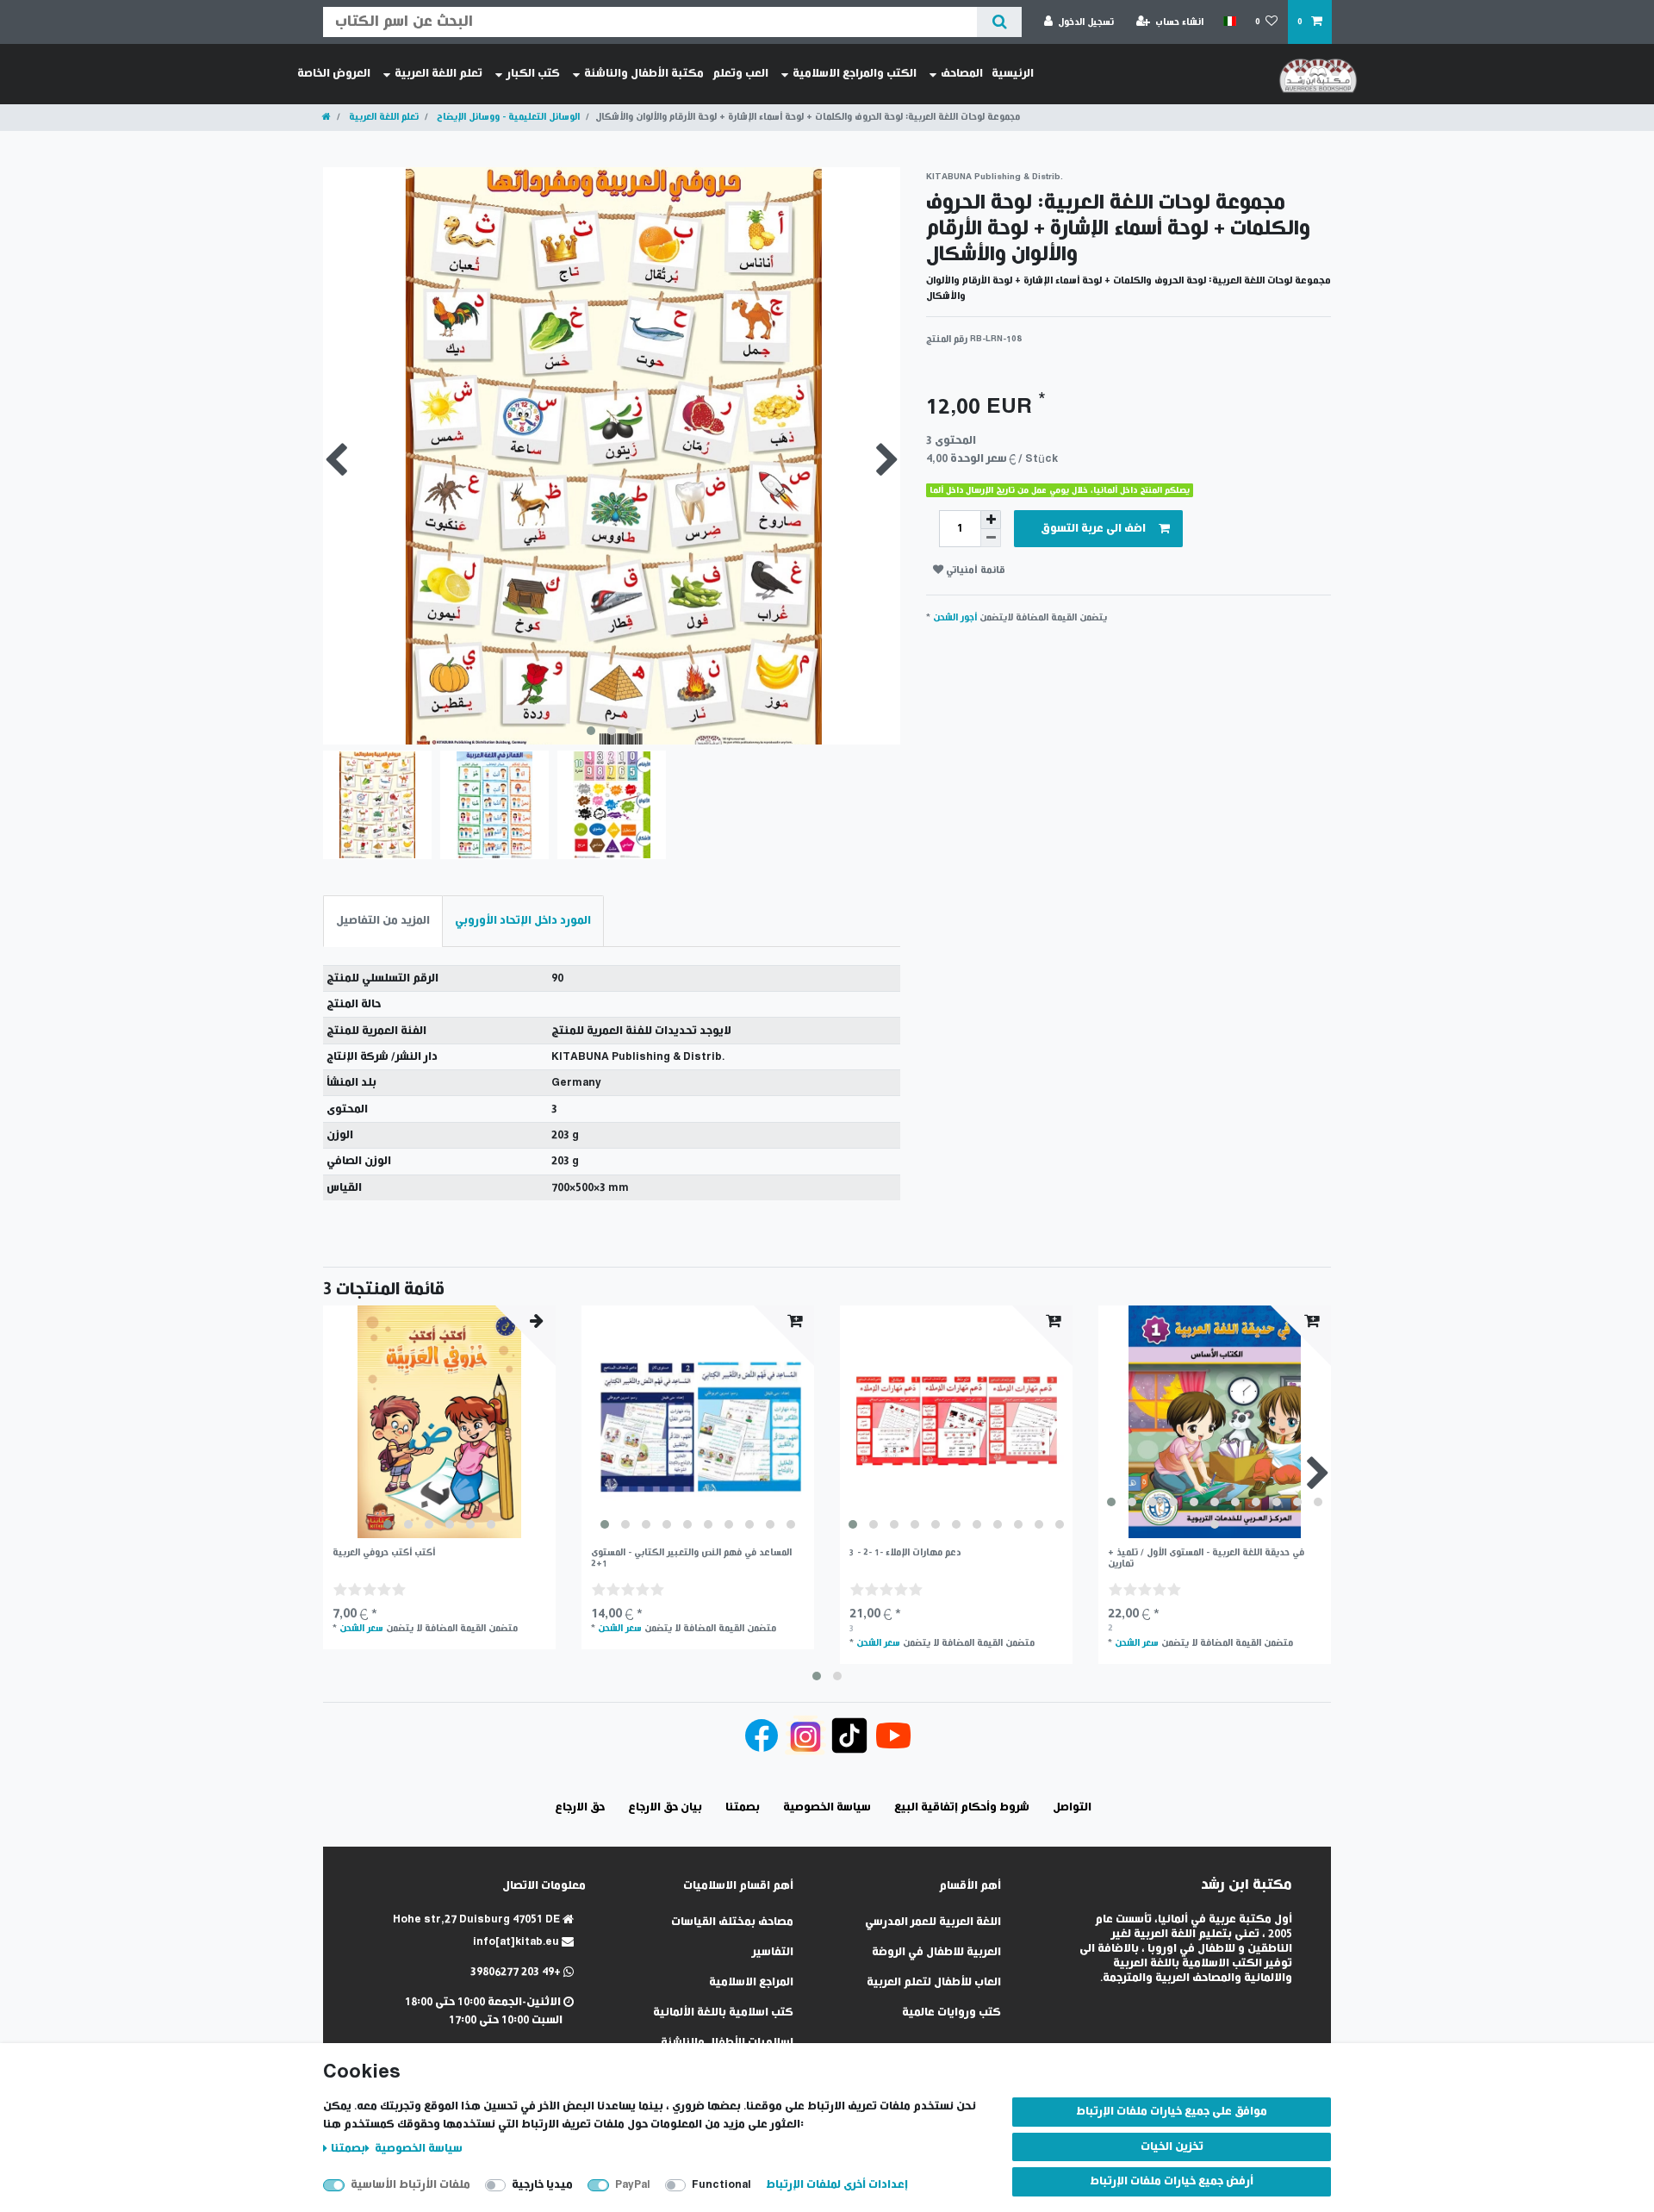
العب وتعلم (740, 74)
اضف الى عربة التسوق (1093, 529)
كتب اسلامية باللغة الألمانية (723, 2013)
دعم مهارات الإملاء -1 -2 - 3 (905, 1552)
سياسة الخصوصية (417, 2149)
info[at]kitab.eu (517, 1942)
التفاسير (773, 1952)
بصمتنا (348, 2149)
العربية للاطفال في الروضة (936, 1952)
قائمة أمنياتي (974, 570)
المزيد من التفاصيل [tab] (383, 921)
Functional (721, 2185)
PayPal (633, 2185)
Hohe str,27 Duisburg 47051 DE (478, 1919)
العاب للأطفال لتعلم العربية (934, 1982)
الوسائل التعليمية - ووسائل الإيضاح (507, 117)
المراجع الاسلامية (751, 1982)
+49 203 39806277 (517, 1972)
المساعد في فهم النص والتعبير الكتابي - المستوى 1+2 (691, 1558)
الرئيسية (1013, 74)
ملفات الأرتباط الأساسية (410, 2185)
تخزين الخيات (1172, 2147)
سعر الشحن (361, 1628)
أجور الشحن (955, 617)
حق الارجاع (580, 1807)
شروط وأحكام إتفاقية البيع (962, 1807)
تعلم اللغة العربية (438, 74)
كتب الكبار (533, 74)
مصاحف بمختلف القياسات (732, 1922)
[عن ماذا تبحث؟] (999, 22)
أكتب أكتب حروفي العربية (384, 1552)
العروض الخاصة (334, 74)
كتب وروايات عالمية (951, 2013)
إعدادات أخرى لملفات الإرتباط (837, 2185)
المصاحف (962, 74)
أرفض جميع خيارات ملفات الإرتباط (1172, 2181)
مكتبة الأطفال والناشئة (644, 74)
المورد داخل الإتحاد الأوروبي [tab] (523, 921)
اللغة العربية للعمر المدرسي (933, 1922)
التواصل (1072, 1807)
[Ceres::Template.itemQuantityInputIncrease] (991, 520)
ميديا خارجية (542, 2185)
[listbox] (439, 1422)
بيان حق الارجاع (665, 1807)
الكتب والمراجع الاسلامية (855, 74)
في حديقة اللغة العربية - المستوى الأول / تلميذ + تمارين (1206, 1558)
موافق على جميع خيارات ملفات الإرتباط (1172, 2112)
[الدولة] (1229, 22)
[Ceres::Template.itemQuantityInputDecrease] (991, 538)
